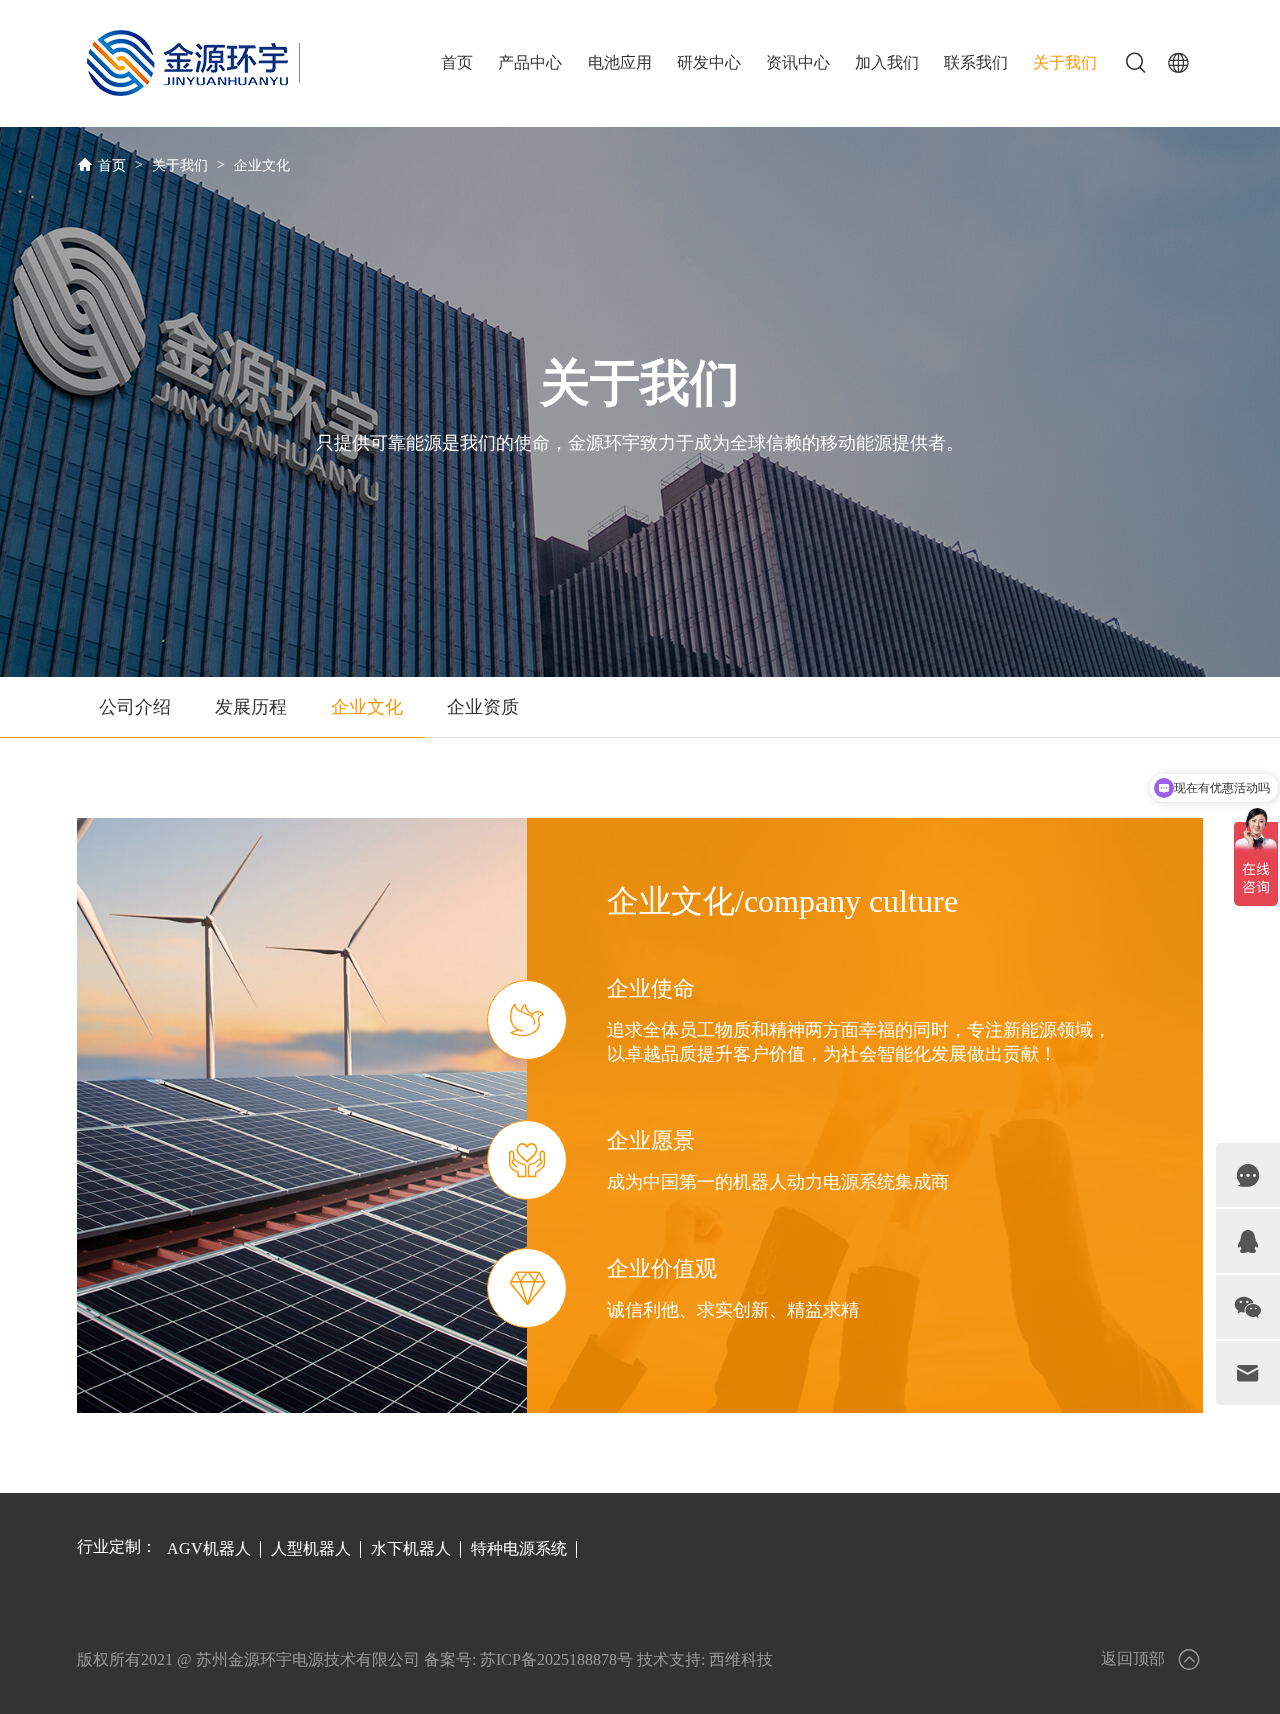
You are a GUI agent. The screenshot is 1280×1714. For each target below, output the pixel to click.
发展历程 (251, 707)
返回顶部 (1133, 1658)
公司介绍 (135, 707)
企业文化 (262, 165)
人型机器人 (311, 1548)
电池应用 (620, 62)
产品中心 (530, 62)
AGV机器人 (209, 1548)
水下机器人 (411, 1548)
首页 (457, 62)
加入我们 (887, 62)
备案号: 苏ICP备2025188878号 (528, 1659)
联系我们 (976, 62)
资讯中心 (798, 62)
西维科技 (741, 1659)
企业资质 (483, 707)
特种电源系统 (519, 1548)
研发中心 (709, 62)
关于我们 (1065, 62)
